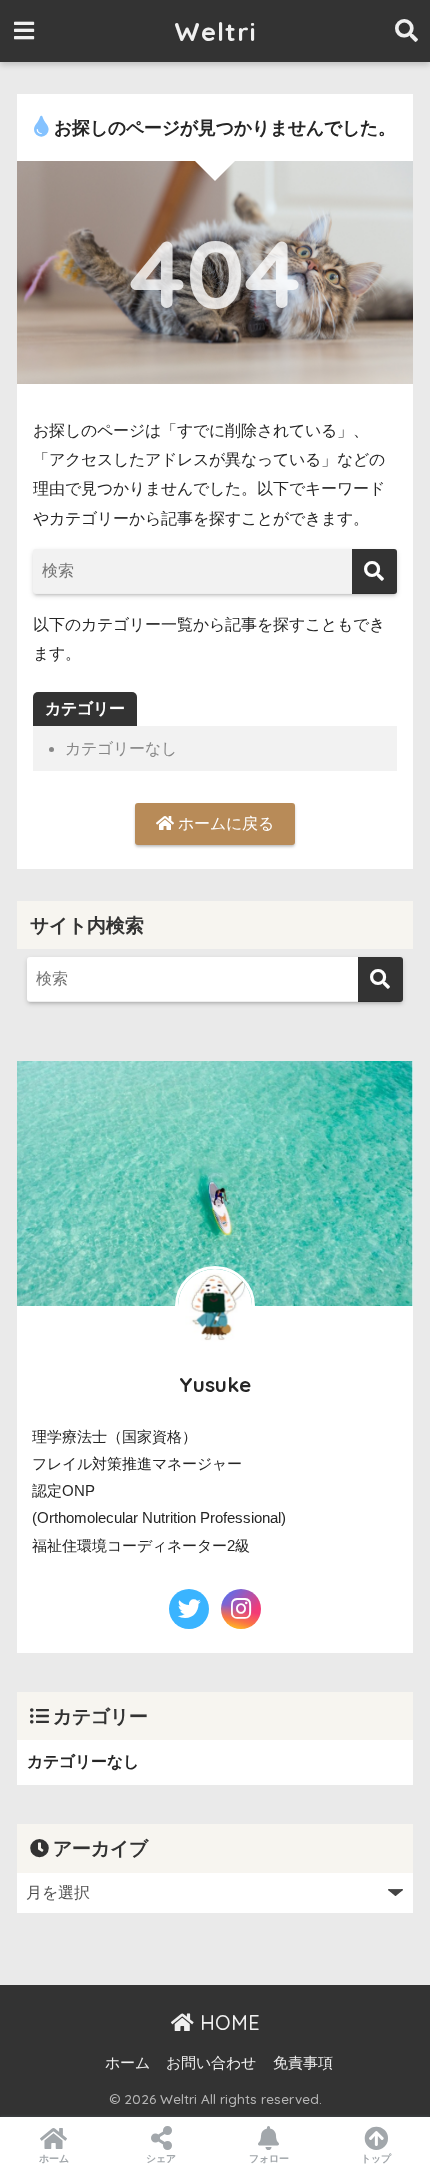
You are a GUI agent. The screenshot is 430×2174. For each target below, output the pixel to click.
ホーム (127, 2063)
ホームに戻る (224, 823)
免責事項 (303, 2063)
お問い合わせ (211, 2063)
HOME (227, 2022)
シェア (161, 2158)
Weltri (215, 31)
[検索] (374, 571)
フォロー (269, 2158)
